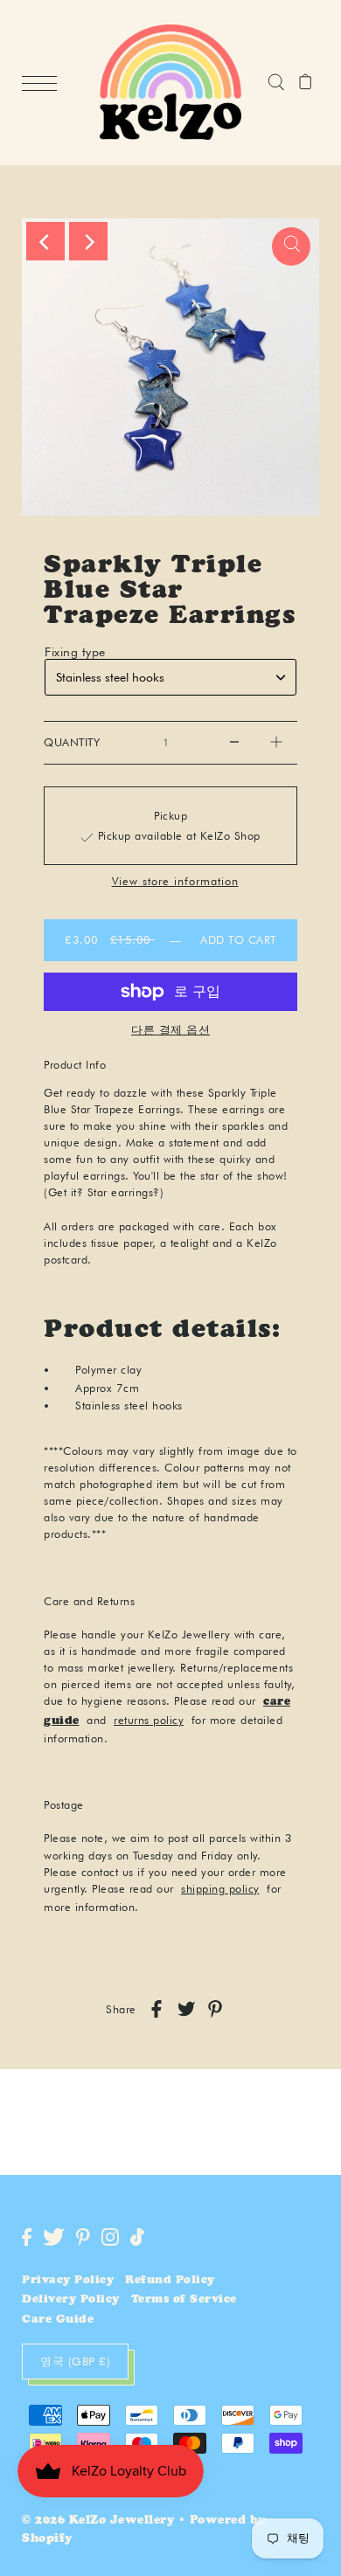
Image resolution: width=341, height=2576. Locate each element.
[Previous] (45, 241)
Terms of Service (184, 2300)
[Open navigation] (44, 83)
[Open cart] (306, 83)
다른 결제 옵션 (170, 1029)
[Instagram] (110, 2237)
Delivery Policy (71, 2300)
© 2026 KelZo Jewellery (98, 2521)
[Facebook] (27, 2237)
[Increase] (276, 743)
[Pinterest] (83, 2237)
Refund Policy (170, 2281)
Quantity (72, 742)
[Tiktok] (137, 2237)
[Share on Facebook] (157, 2009)
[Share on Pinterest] (215, 2009)
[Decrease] (234, 743)
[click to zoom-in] (291, 246)
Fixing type (75, 652)
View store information (175, 882)
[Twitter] (54, 2237)
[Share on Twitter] (186, 2009)
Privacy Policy (68, 2281)
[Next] (88, 241)
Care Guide (58, 2320)
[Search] (276, 83)
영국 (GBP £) (75, 2361)
